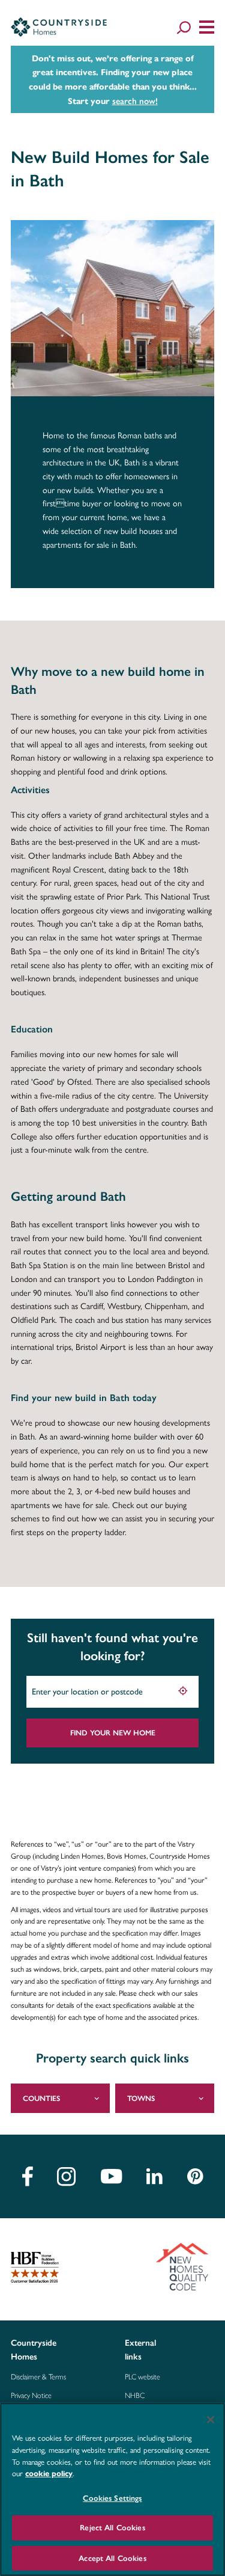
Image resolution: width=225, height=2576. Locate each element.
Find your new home (113, 1733)
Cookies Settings (112, 2498)
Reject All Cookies (112, 2528)
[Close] (211, 2420)
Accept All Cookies (112, 2558)
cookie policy (49, 2474)
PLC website (142, 2377)
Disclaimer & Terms (38, 2377)
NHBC (135, 2396)
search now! (135, 101)
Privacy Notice (31, 2396)
